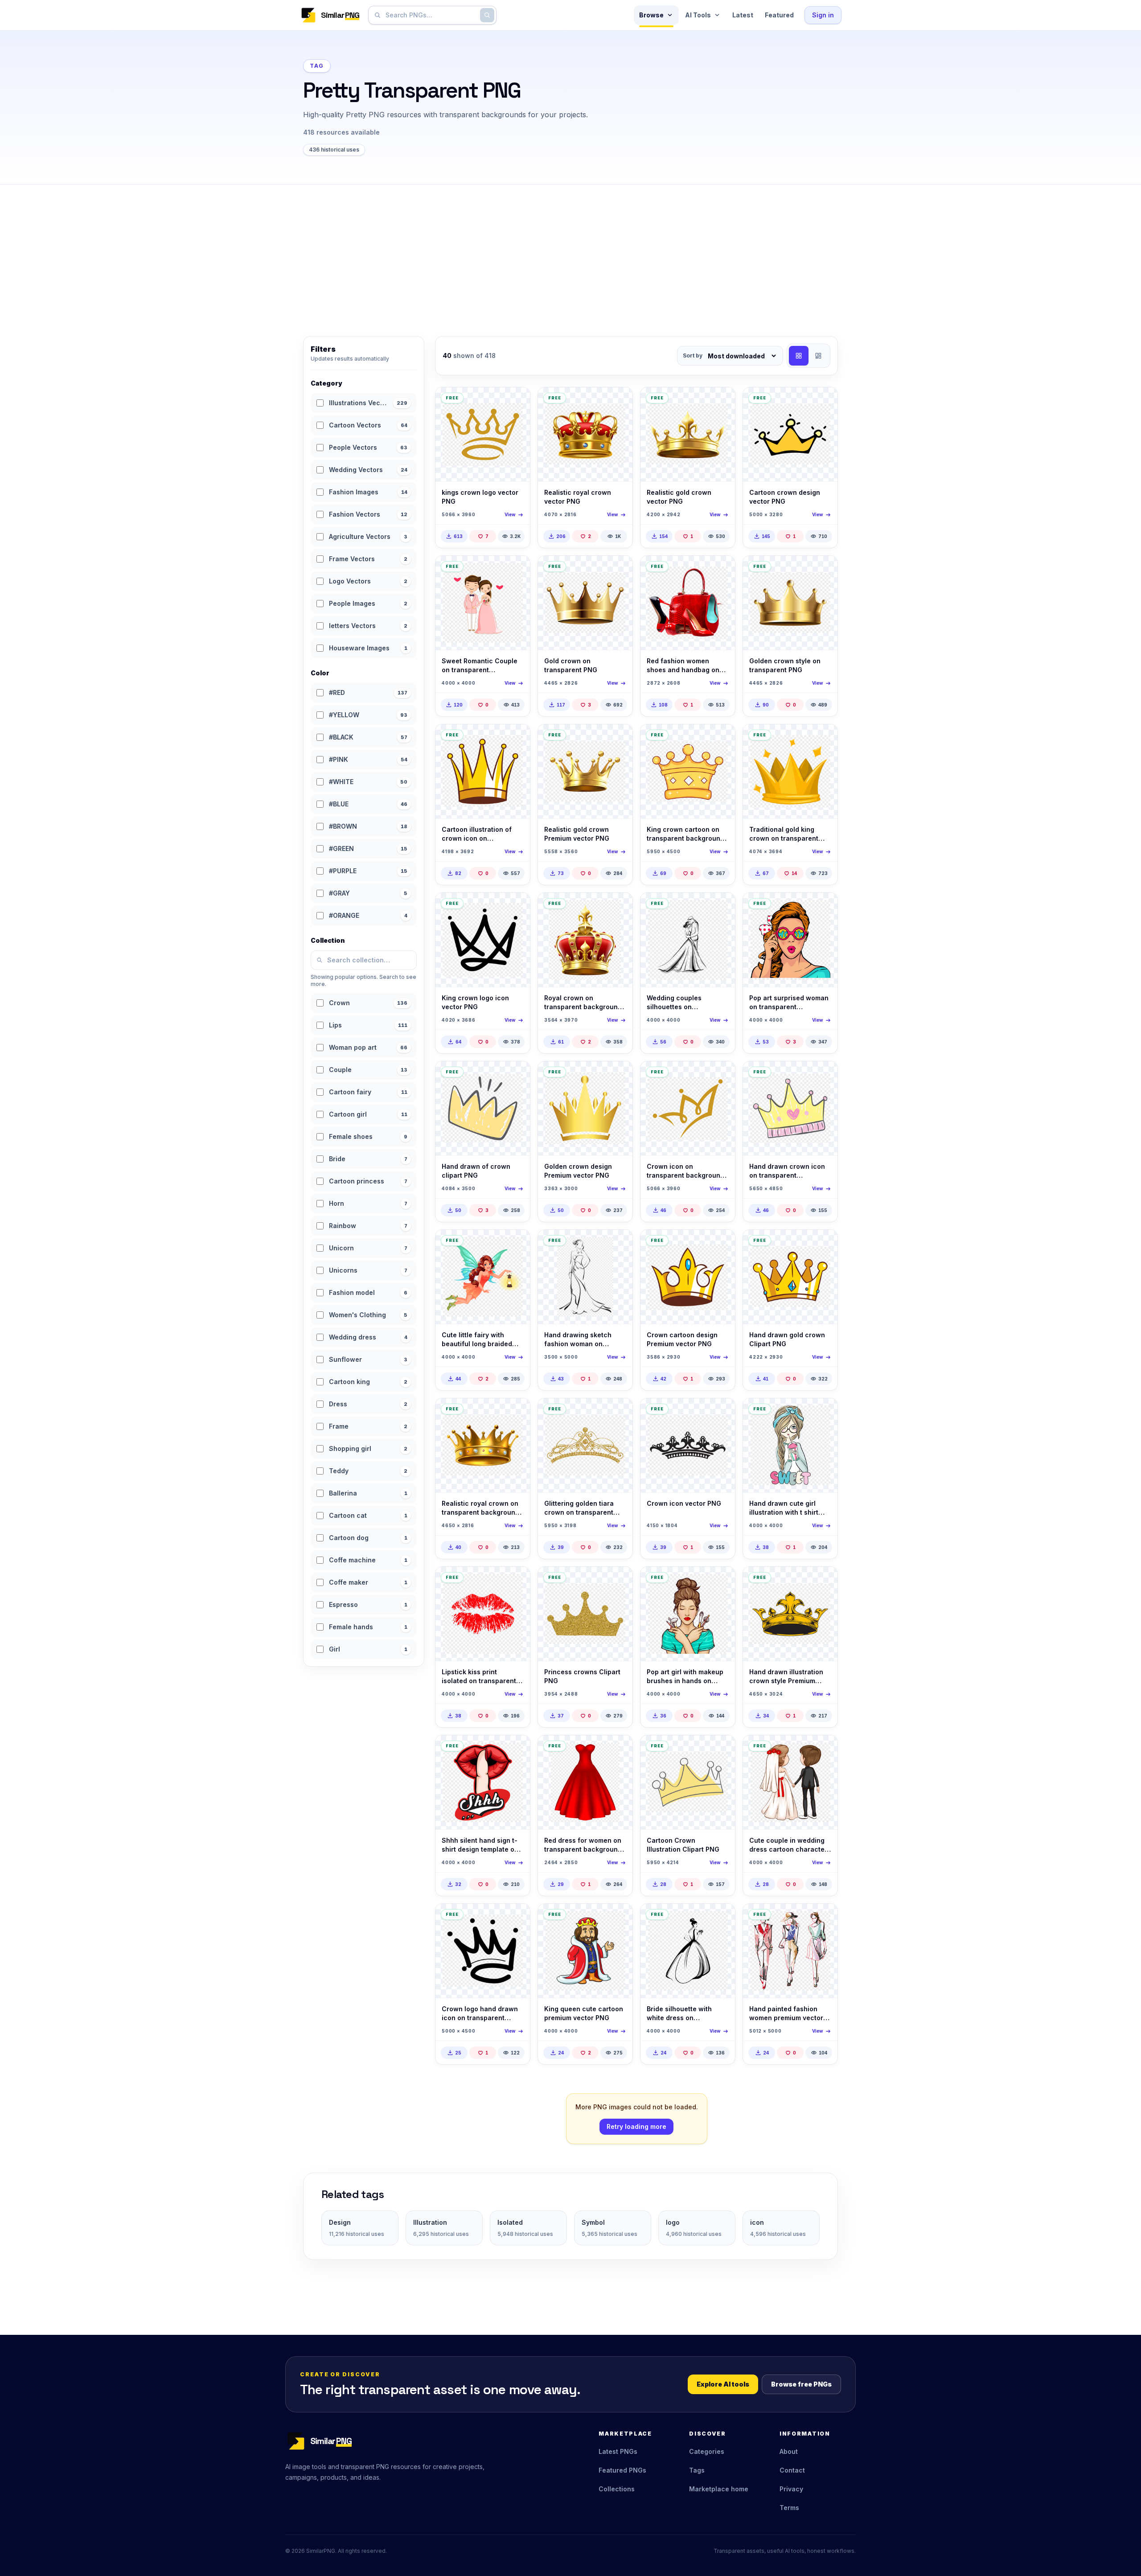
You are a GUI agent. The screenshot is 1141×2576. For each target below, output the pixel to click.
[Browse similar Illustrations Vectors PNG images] (516, 402)
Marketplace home (719, 2489)
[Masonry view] (818, 356)
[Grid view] (799, 356)
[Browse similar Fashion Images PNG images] (721, 570)
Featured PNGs (622, 2470)
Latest (743, 15)
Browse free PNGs (801, 2384)
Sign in (823, 15)
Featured (779, 15)
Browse (651, 15)
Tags (697, 2470)
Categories (707, 2451)
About (789, 2451)
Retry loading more (636, 2126)
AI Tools (698, 15)
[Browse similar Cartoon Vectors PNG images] (823, 402)
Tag (317, 66)
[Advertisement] (570, 251)
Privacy (791, 2489)
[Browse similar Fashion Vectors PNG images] (618, 1244)
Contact (792, 2470)
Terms (789, 2508)
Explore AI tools (723, 2384)
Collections (617, 2489)
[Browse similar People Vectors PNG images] (823, 907)
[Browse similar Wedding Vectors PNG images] (516, 570)
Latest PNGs (618, 2451)
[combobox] (431, 15)
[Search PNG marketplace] (487, 15)
